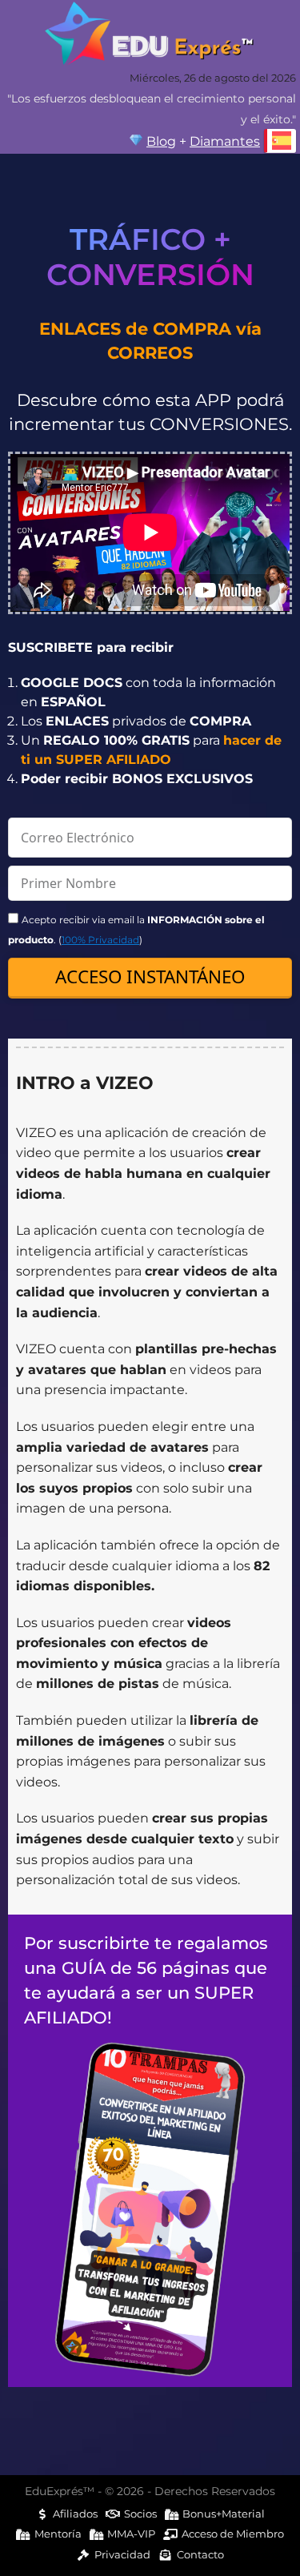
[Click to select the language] (280, 141)
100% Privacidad (100, 940)
